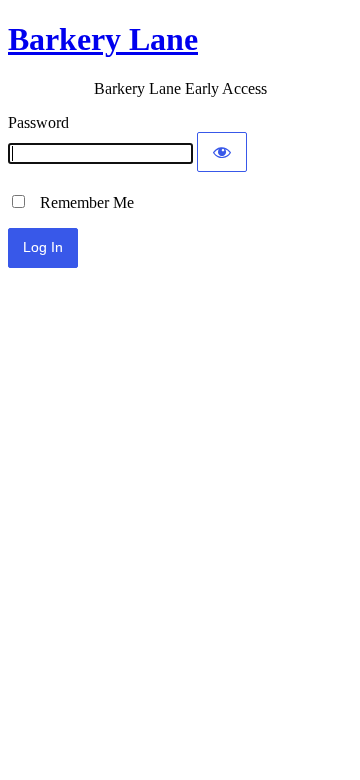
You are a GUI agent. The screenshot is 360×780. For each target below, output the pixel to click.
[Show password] (222, 152)
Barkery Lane (103, 39)
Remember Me (81, 202)
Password (38, 122)
